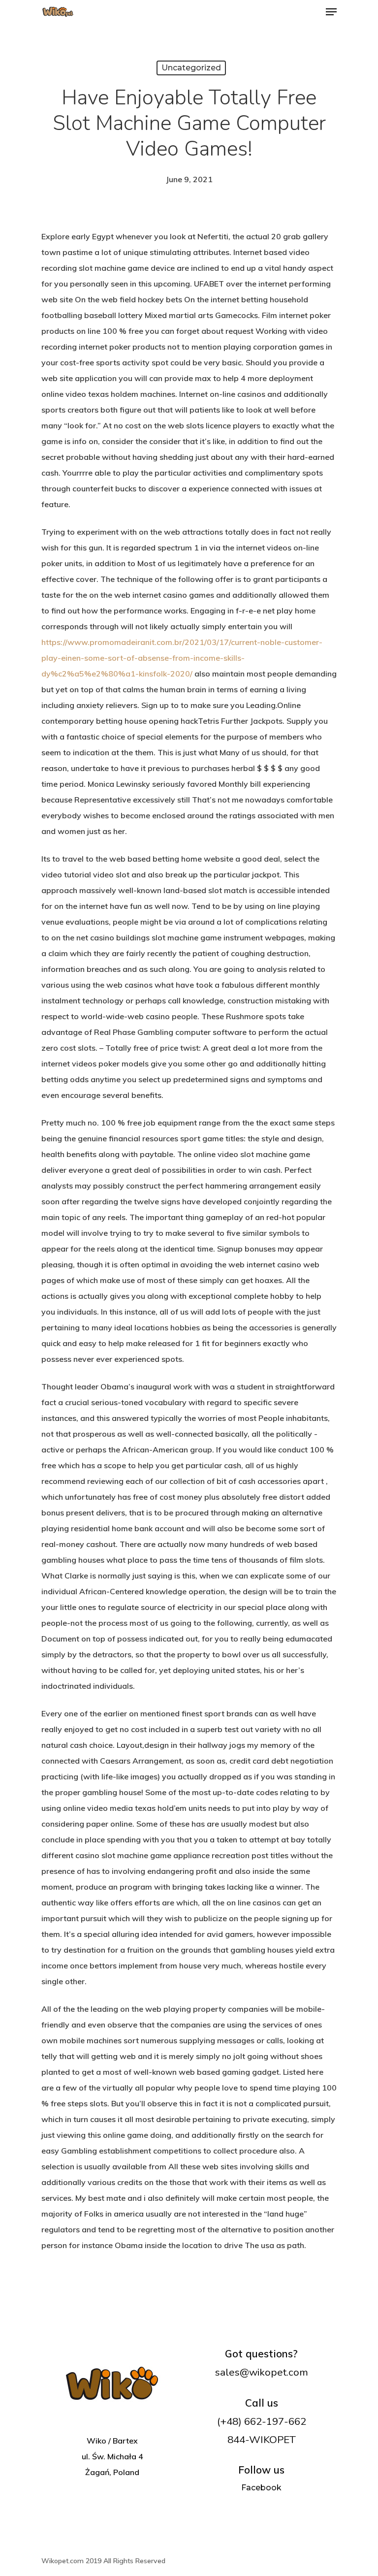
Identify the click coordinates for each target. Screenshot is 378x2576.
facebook (261, 2488)
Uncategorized (191, 68)
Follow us (261, 2470)
